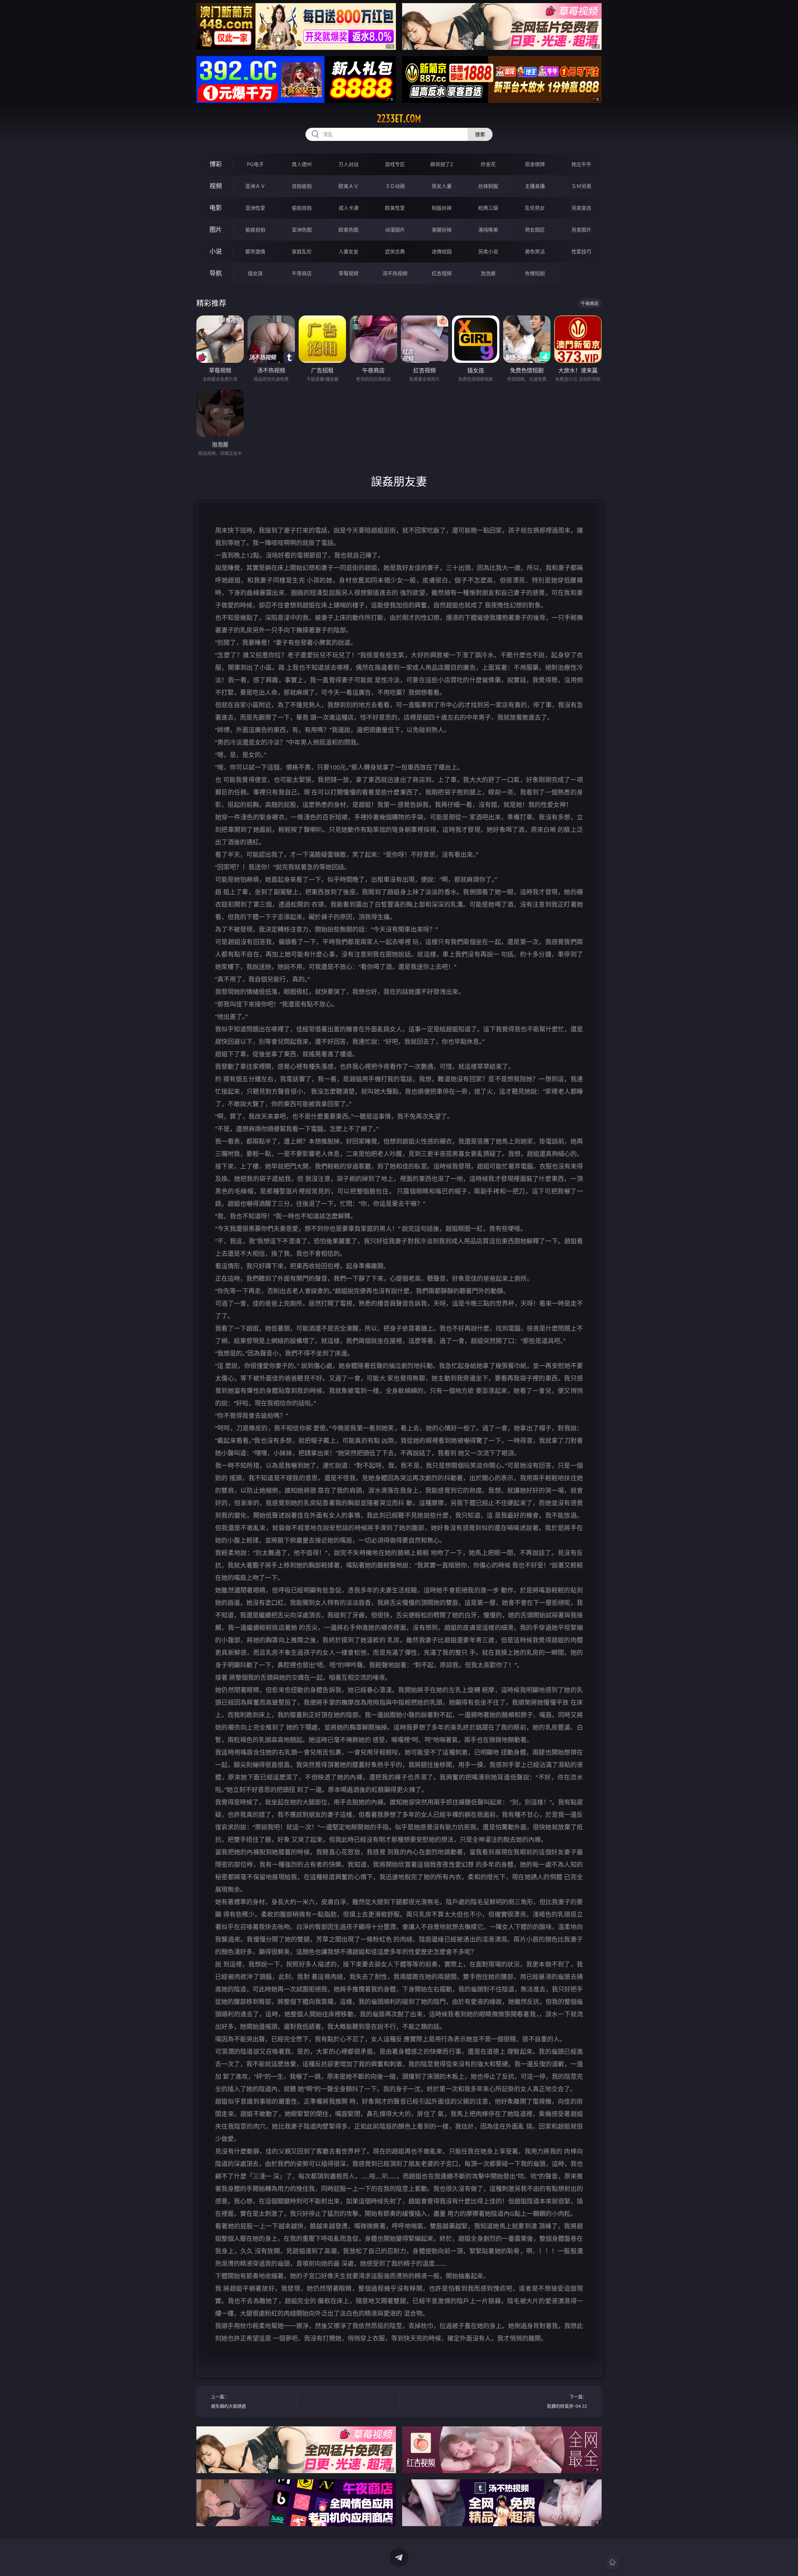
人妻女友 (349, 252)
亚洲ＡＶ (255, 186)
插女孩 (255, 273)
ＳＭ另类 (581, 186)
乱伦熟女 (535, 208)
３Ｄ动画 (395, 186)
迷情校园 (442, 252)
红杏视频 (442, 273)
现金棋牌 (535, 164)
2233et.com (399, 118)
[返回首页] (612, 2562)
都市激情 (255, 252)
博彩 (216, 164)
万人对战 (349, 164)
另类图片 (581, 230)
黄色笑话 (535, 252)
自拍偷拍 (302, 186)
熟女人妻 (442, 186)
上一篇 (228, 2401)
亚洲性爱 (255, 208)
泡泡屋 (488, 273)
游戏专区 (395, 164)
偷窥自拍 (255, 230)
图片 (216, 230)
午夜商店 (302, 273)
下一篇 (567, 2401)
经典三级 (488, 208)
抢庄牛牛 (581, 164)
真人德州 (302, 164)
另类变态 (581, 208)
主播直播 (535, 186)
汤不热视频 (395, 273)
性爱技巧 (581, 252)
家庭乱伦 (302, 252)
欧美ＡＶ (349, 186)
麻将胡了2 (442, 164)
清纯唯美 (488, 230)
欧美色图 (349, 230)
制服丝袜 (442, 208)
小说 (216, 251)
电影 (216, 208)
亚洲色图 (302, 230)
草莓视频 (349, 273)
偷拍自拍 (302, 208)
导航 (216, 273)
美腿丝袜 (442, 230)
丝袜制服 (488, 186)
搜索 (480, 134)
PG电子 (255, 164)
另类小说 (488, 252)
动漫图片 (395, 230)
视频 (216, 186)
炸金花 (488, 164)
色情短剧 (535, 273)
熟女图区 (535, 230)
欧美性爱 (395, 208)
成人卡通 (349, 208)
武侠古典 (395, 252)
